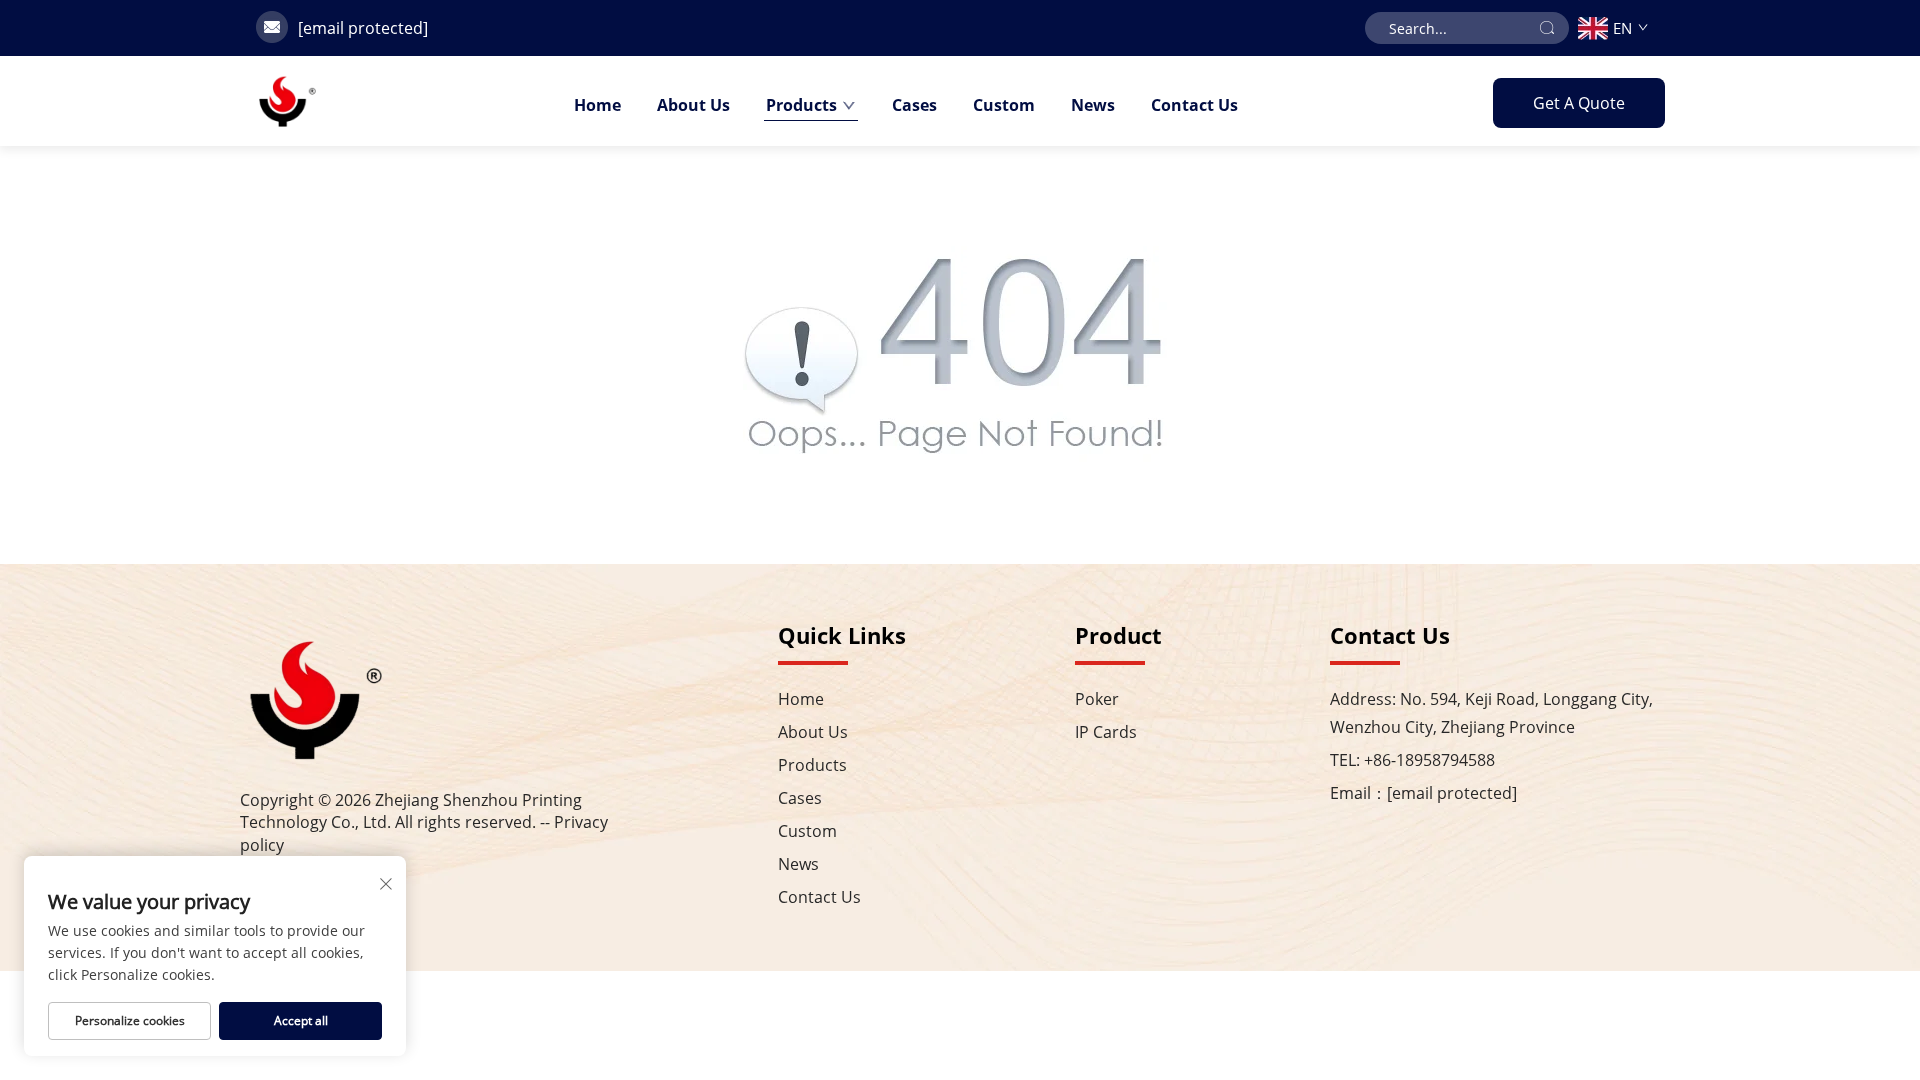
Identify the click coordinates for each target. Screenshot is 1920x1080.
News (1093, 105)
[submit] (1547, 28)
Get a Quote (1579, 103)
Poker (1097, 699)
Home (597, 105)
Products (801, 105)
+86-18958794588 (1429, 760)
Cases (914, 105)
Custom (1004, 105)
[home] (287, 101)
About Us (693, 105)
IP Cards (1106, 732)
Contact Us (1194, 105)
